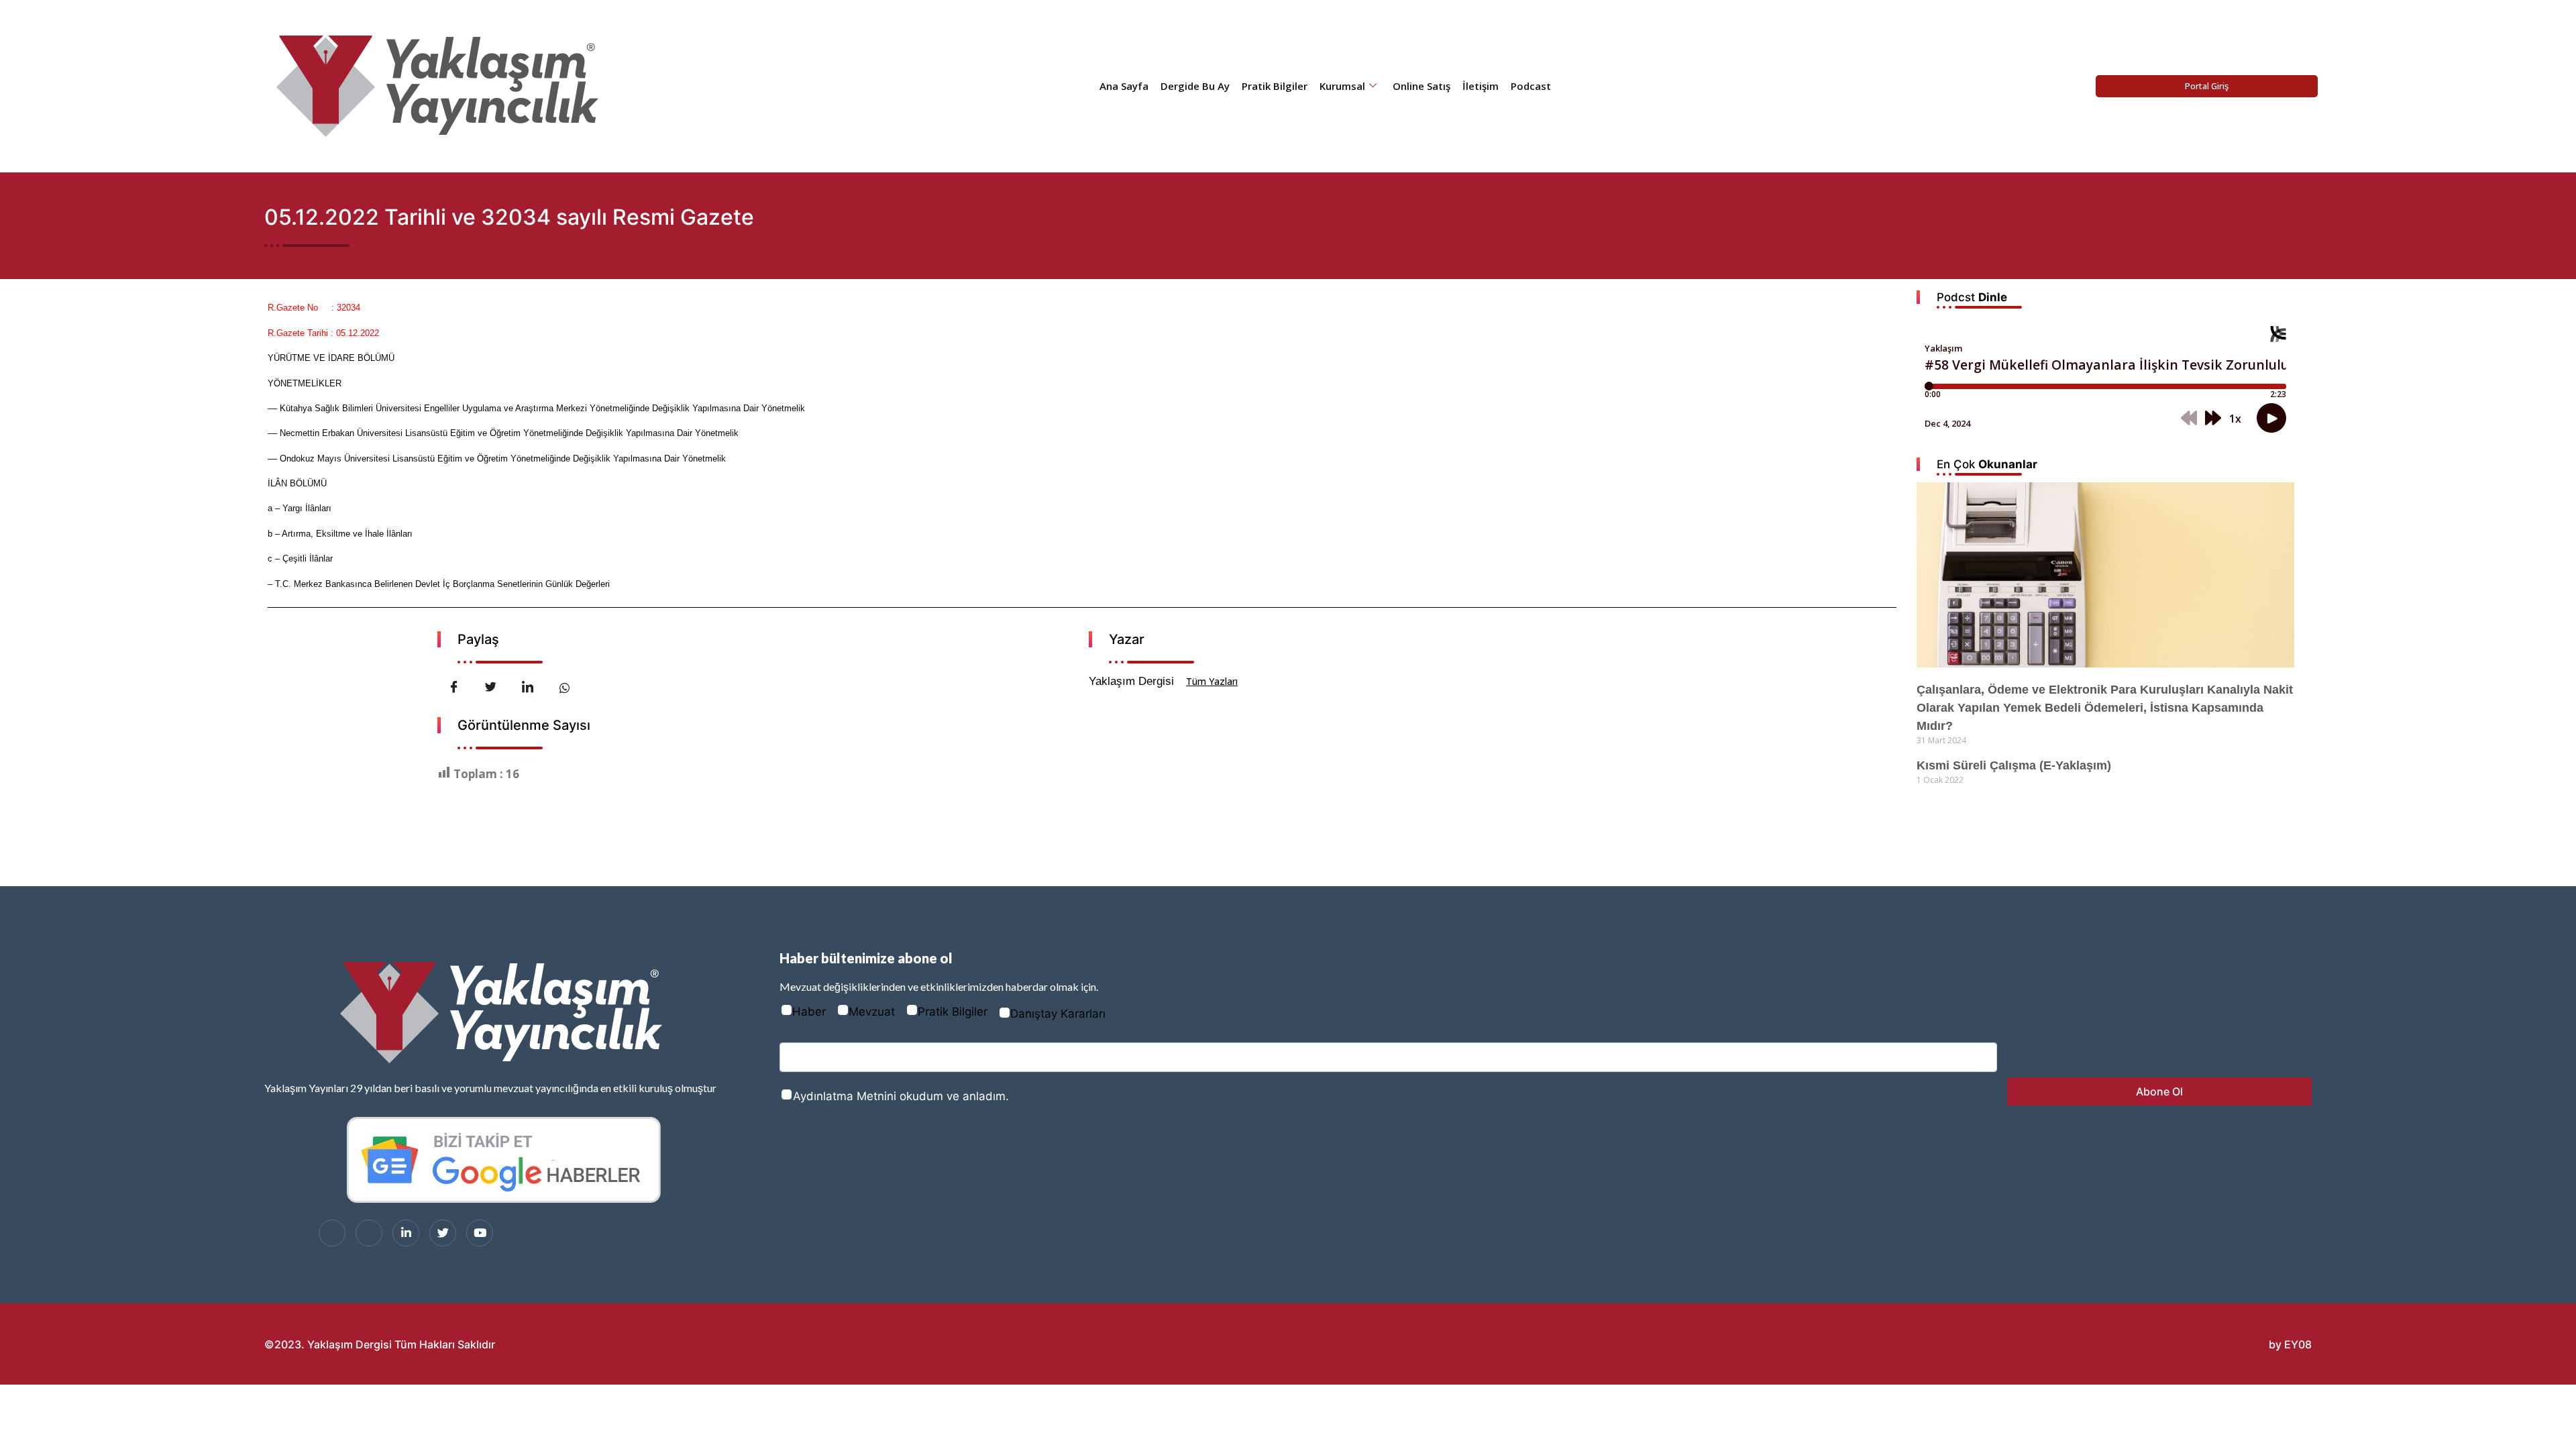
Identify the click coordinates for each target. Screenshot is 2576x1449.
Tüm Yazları (1212, 681)
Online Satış (1421, 86)
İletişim (1481, 86)
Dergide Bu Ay (1195, 86)
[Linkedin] (406, 1233)
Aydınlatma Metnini (845, 1096)
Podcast (1531, 86)
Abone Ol (2159, 1091)
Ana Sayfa (1124, 86)
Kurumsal (1342, 86)
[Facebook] (332, 1233)
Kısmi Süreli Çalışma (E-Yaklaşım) (2014, 765)
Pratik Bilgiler (1275, 86)
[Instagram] (369, 1233)
